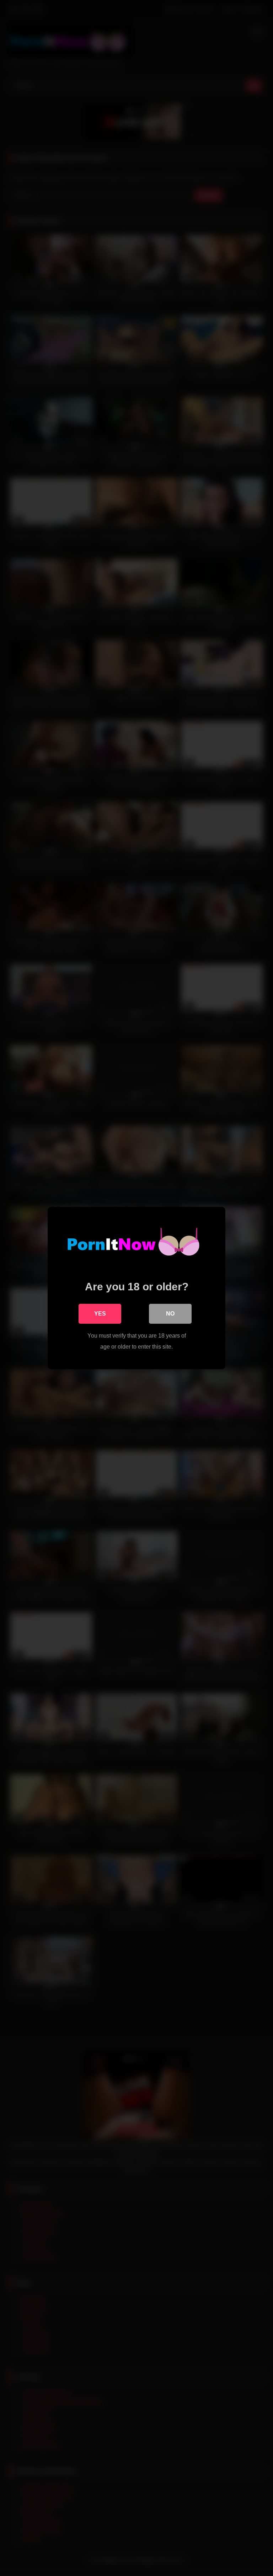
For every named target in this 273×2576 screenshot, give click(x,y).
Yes (100, 1314)
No (170, 1314)
